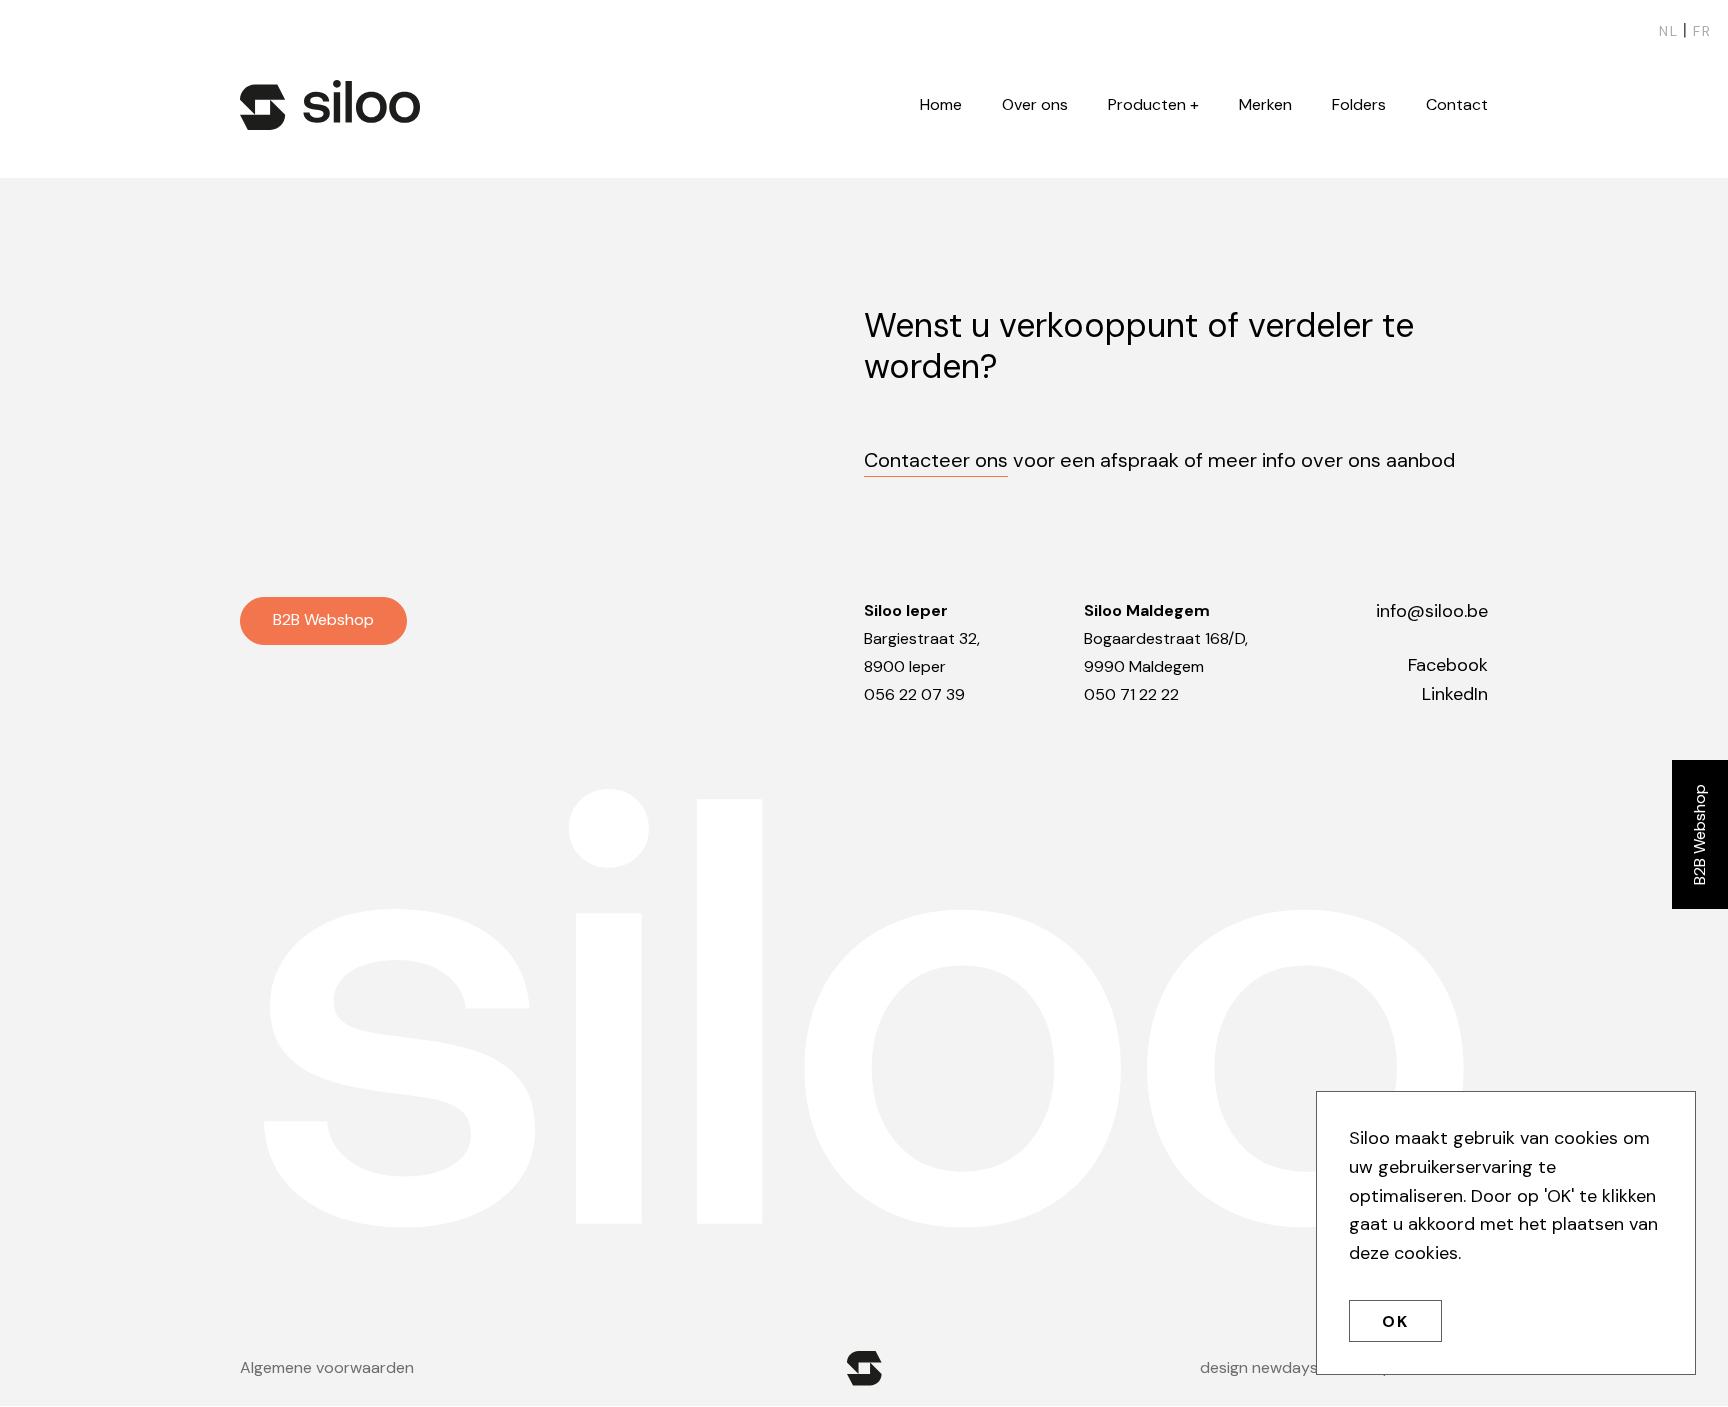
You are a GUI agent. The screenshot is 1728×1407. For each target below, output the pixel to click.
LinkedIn (1455, 694)
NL (1669, 31)
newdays (1285, 1367)
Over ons (1035, 104)
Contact (1457, 104)
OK (1395, 1321)
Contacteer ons (936, 460)
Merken (1265, 104)
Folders (1359, 104)
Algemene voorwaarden (327, 1367)
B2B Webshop (1699, 834)
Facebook (1448, 665)
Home (941, 104)
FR (1702, 31)
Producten (1147, 104)
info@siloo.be (1432, 611)
